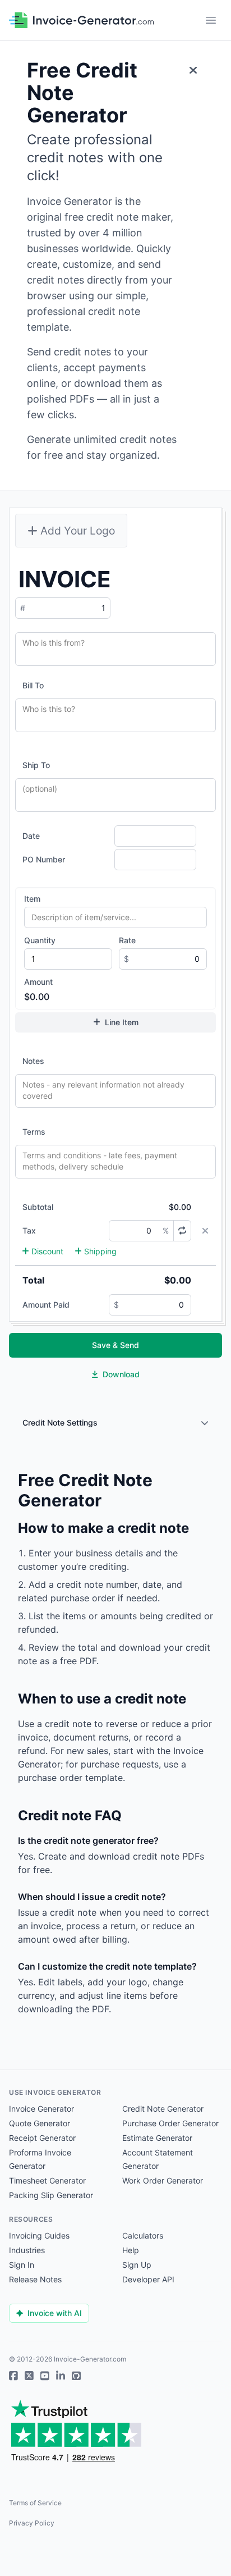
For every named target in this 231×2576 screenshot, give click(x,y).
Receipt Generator (42, 2138)
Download (121, 1374)
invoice (33, 1737)
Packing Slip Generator (51, 2195)
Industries (27, 2250)
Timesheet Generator (47, 2180)
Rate (127, 940)
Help (131, 2250)
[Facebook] (13, 2376)
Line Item (122, 1022)
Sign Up (137, 2265)
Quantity (40, 940)
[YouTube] (45, 2376)
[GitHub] (76, 2376)
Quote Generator (40, 2123)
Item (32, 899)
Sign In (22, 2265)
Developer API (148, 2279)
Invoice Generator (41, 2109)
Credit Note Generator (163, 2109)
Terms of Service (35, 2503)
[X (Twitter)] (29, 2376)
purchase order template (70, 1778)
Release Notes (35, 2279)
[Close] (193, 70)
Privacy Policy (32, 2523)
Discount (47, 1251)
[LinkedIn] (61, 2376)
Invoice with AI (55, 2313)
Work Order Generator (163, 2180)
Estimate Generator (157, 2138)
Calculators (143, 2235)
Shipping (100, 1251)
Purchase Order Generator (170, 2123)
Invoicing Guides (39, 2235)
